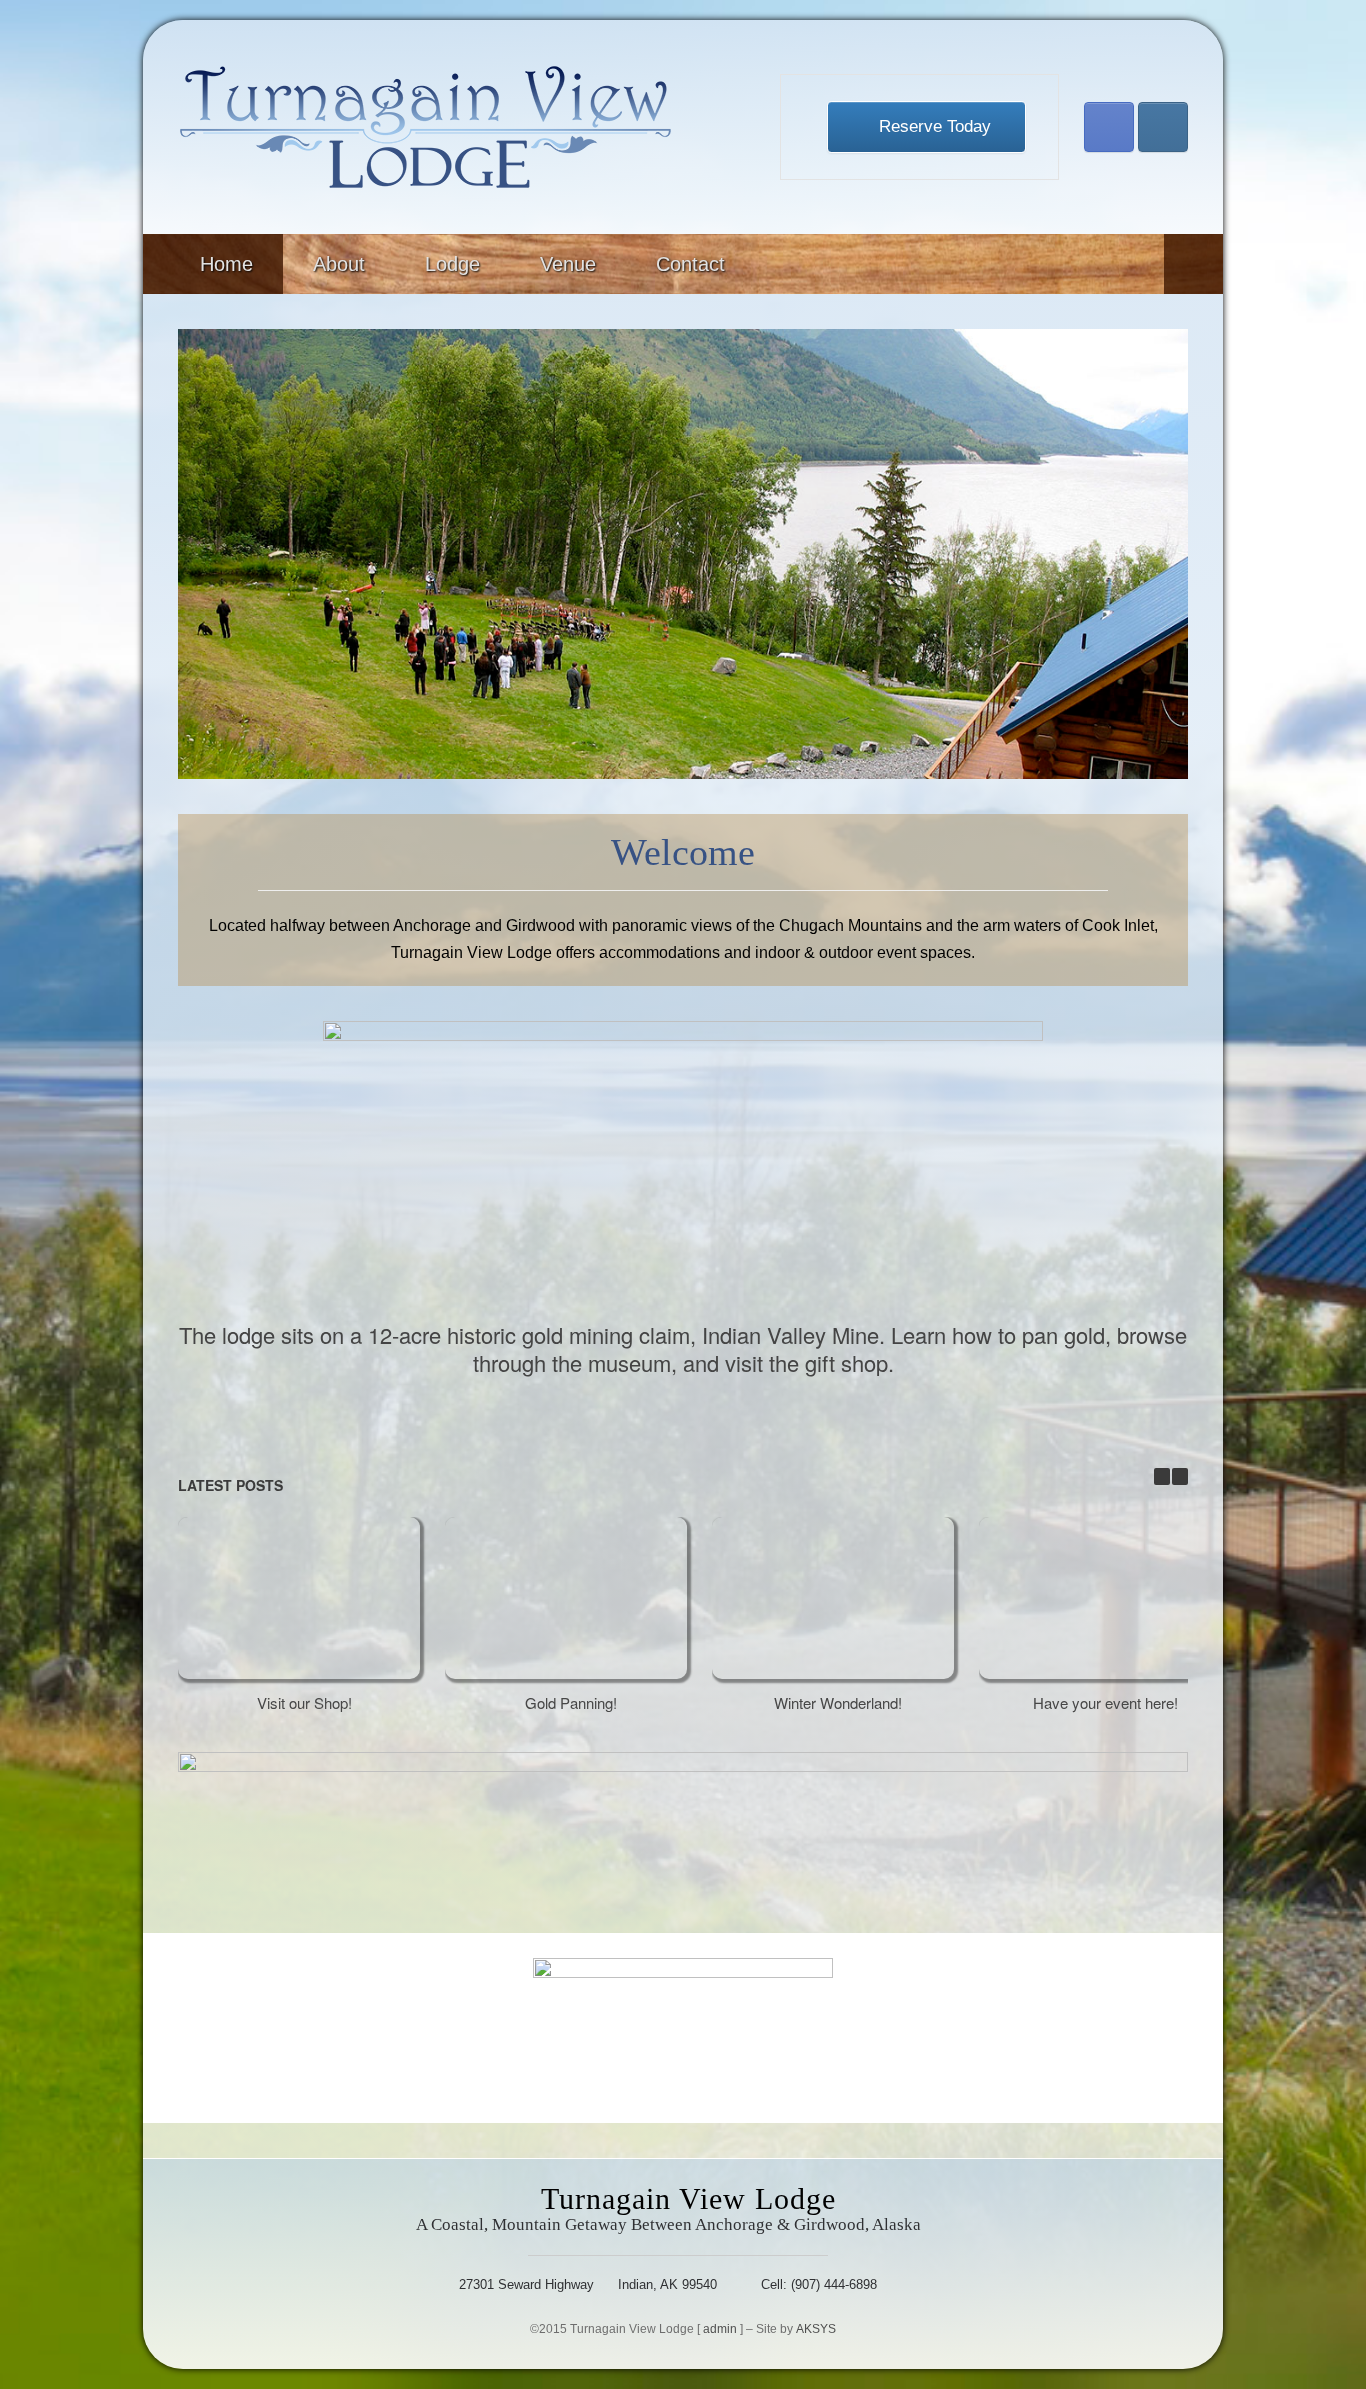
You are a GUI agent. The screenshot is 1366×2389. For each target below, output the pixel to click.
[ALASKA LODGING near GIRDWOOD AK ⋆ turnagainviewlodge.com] (425, 127)
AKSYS (816, 2329)
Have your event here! (1105, 1702)
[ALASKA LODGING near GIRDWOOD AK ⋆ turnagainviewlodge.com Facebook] (1109, 127)
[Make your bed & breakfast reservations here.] (683, 1825)
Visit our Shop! (304, 1702)
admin (720, 2329)
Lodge (452, 264)
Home (226, 264)
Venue (568, 264)
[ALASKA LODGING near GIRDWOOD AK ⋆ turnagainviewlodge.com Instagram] (1163, 127)
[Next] (1180, 1476)
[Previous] (1162, 1476)
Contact (690, 264)
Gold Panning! (571, 1702)
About (339, 264)
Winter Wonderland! (838, 1702)
